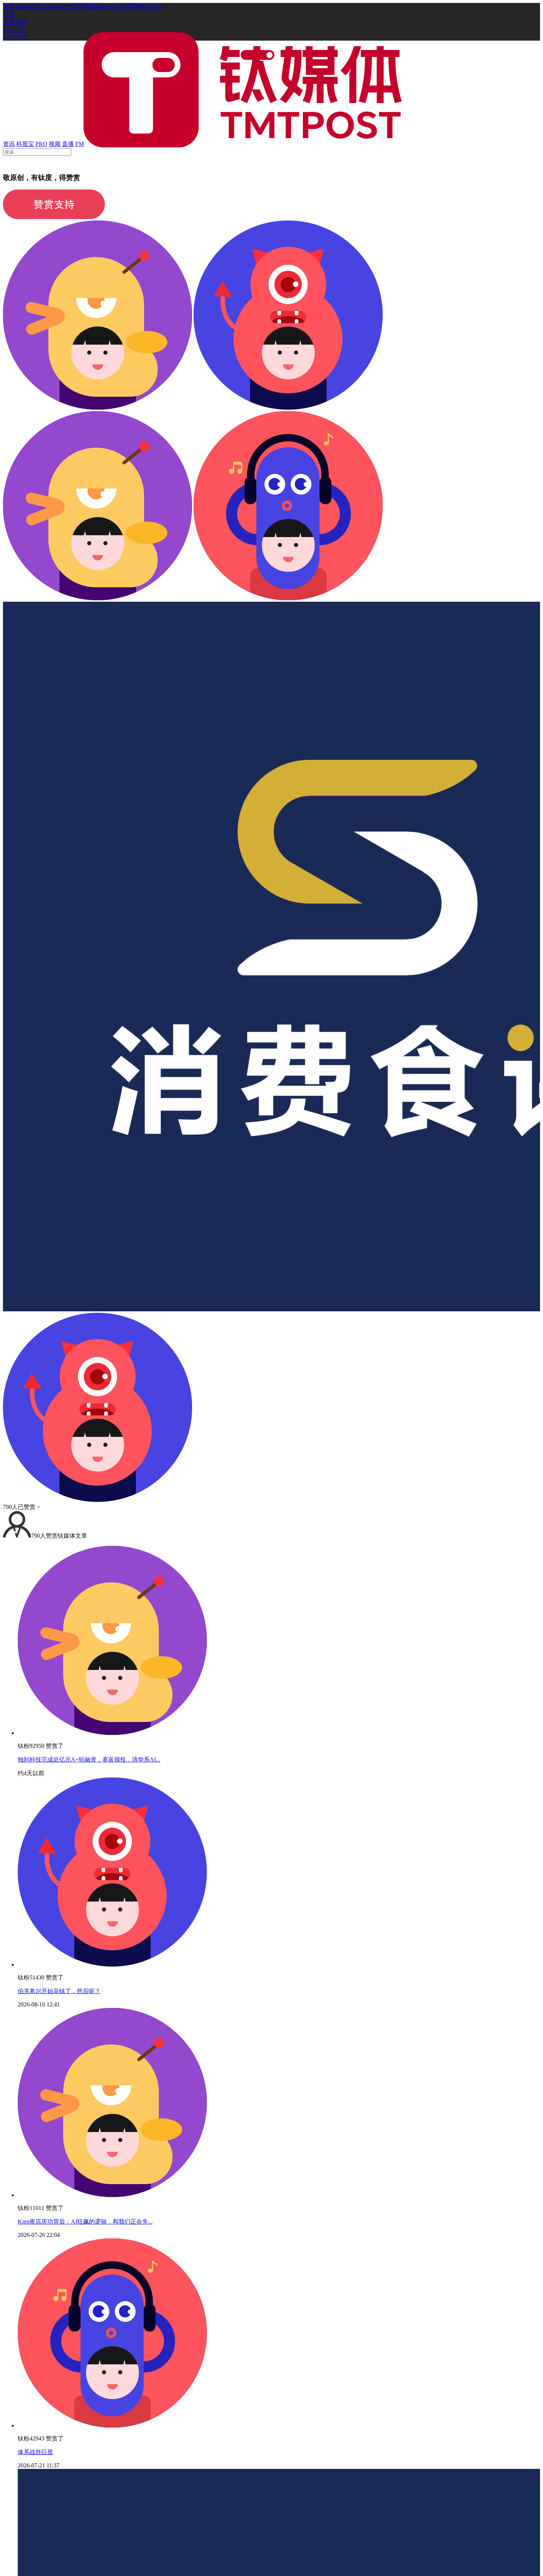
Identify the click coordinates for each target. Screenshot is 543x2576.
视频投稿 (15, 22)
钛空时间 (74, 6)
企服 (21, 6)
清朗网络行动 (145, 6)
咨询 (44, 6)
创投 (33, 6)
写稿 (9, 14)
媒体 (9, 6)
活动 (56, 6)
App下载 (14, 30)
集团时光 (98, 6)
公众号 (118, 6)
